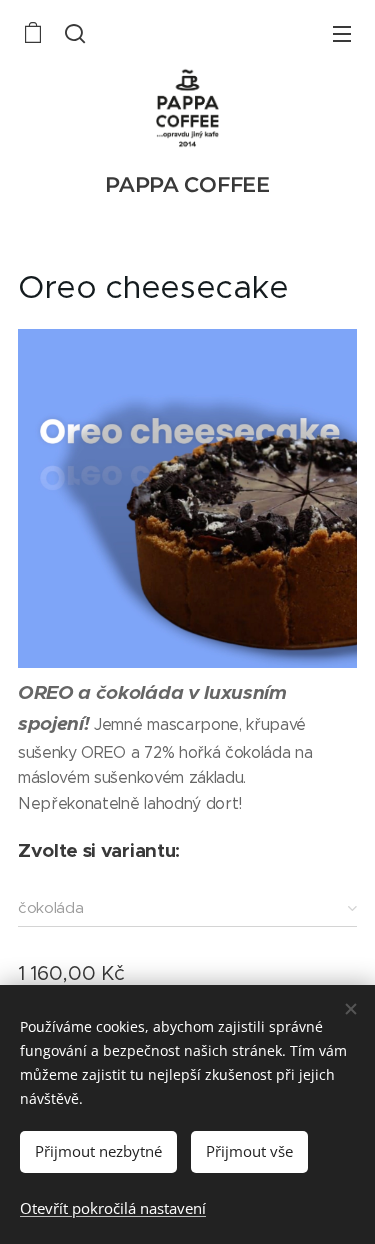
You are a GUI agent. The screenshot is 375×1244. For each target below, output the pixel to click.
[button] (73, 33)
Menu (342, 33)
